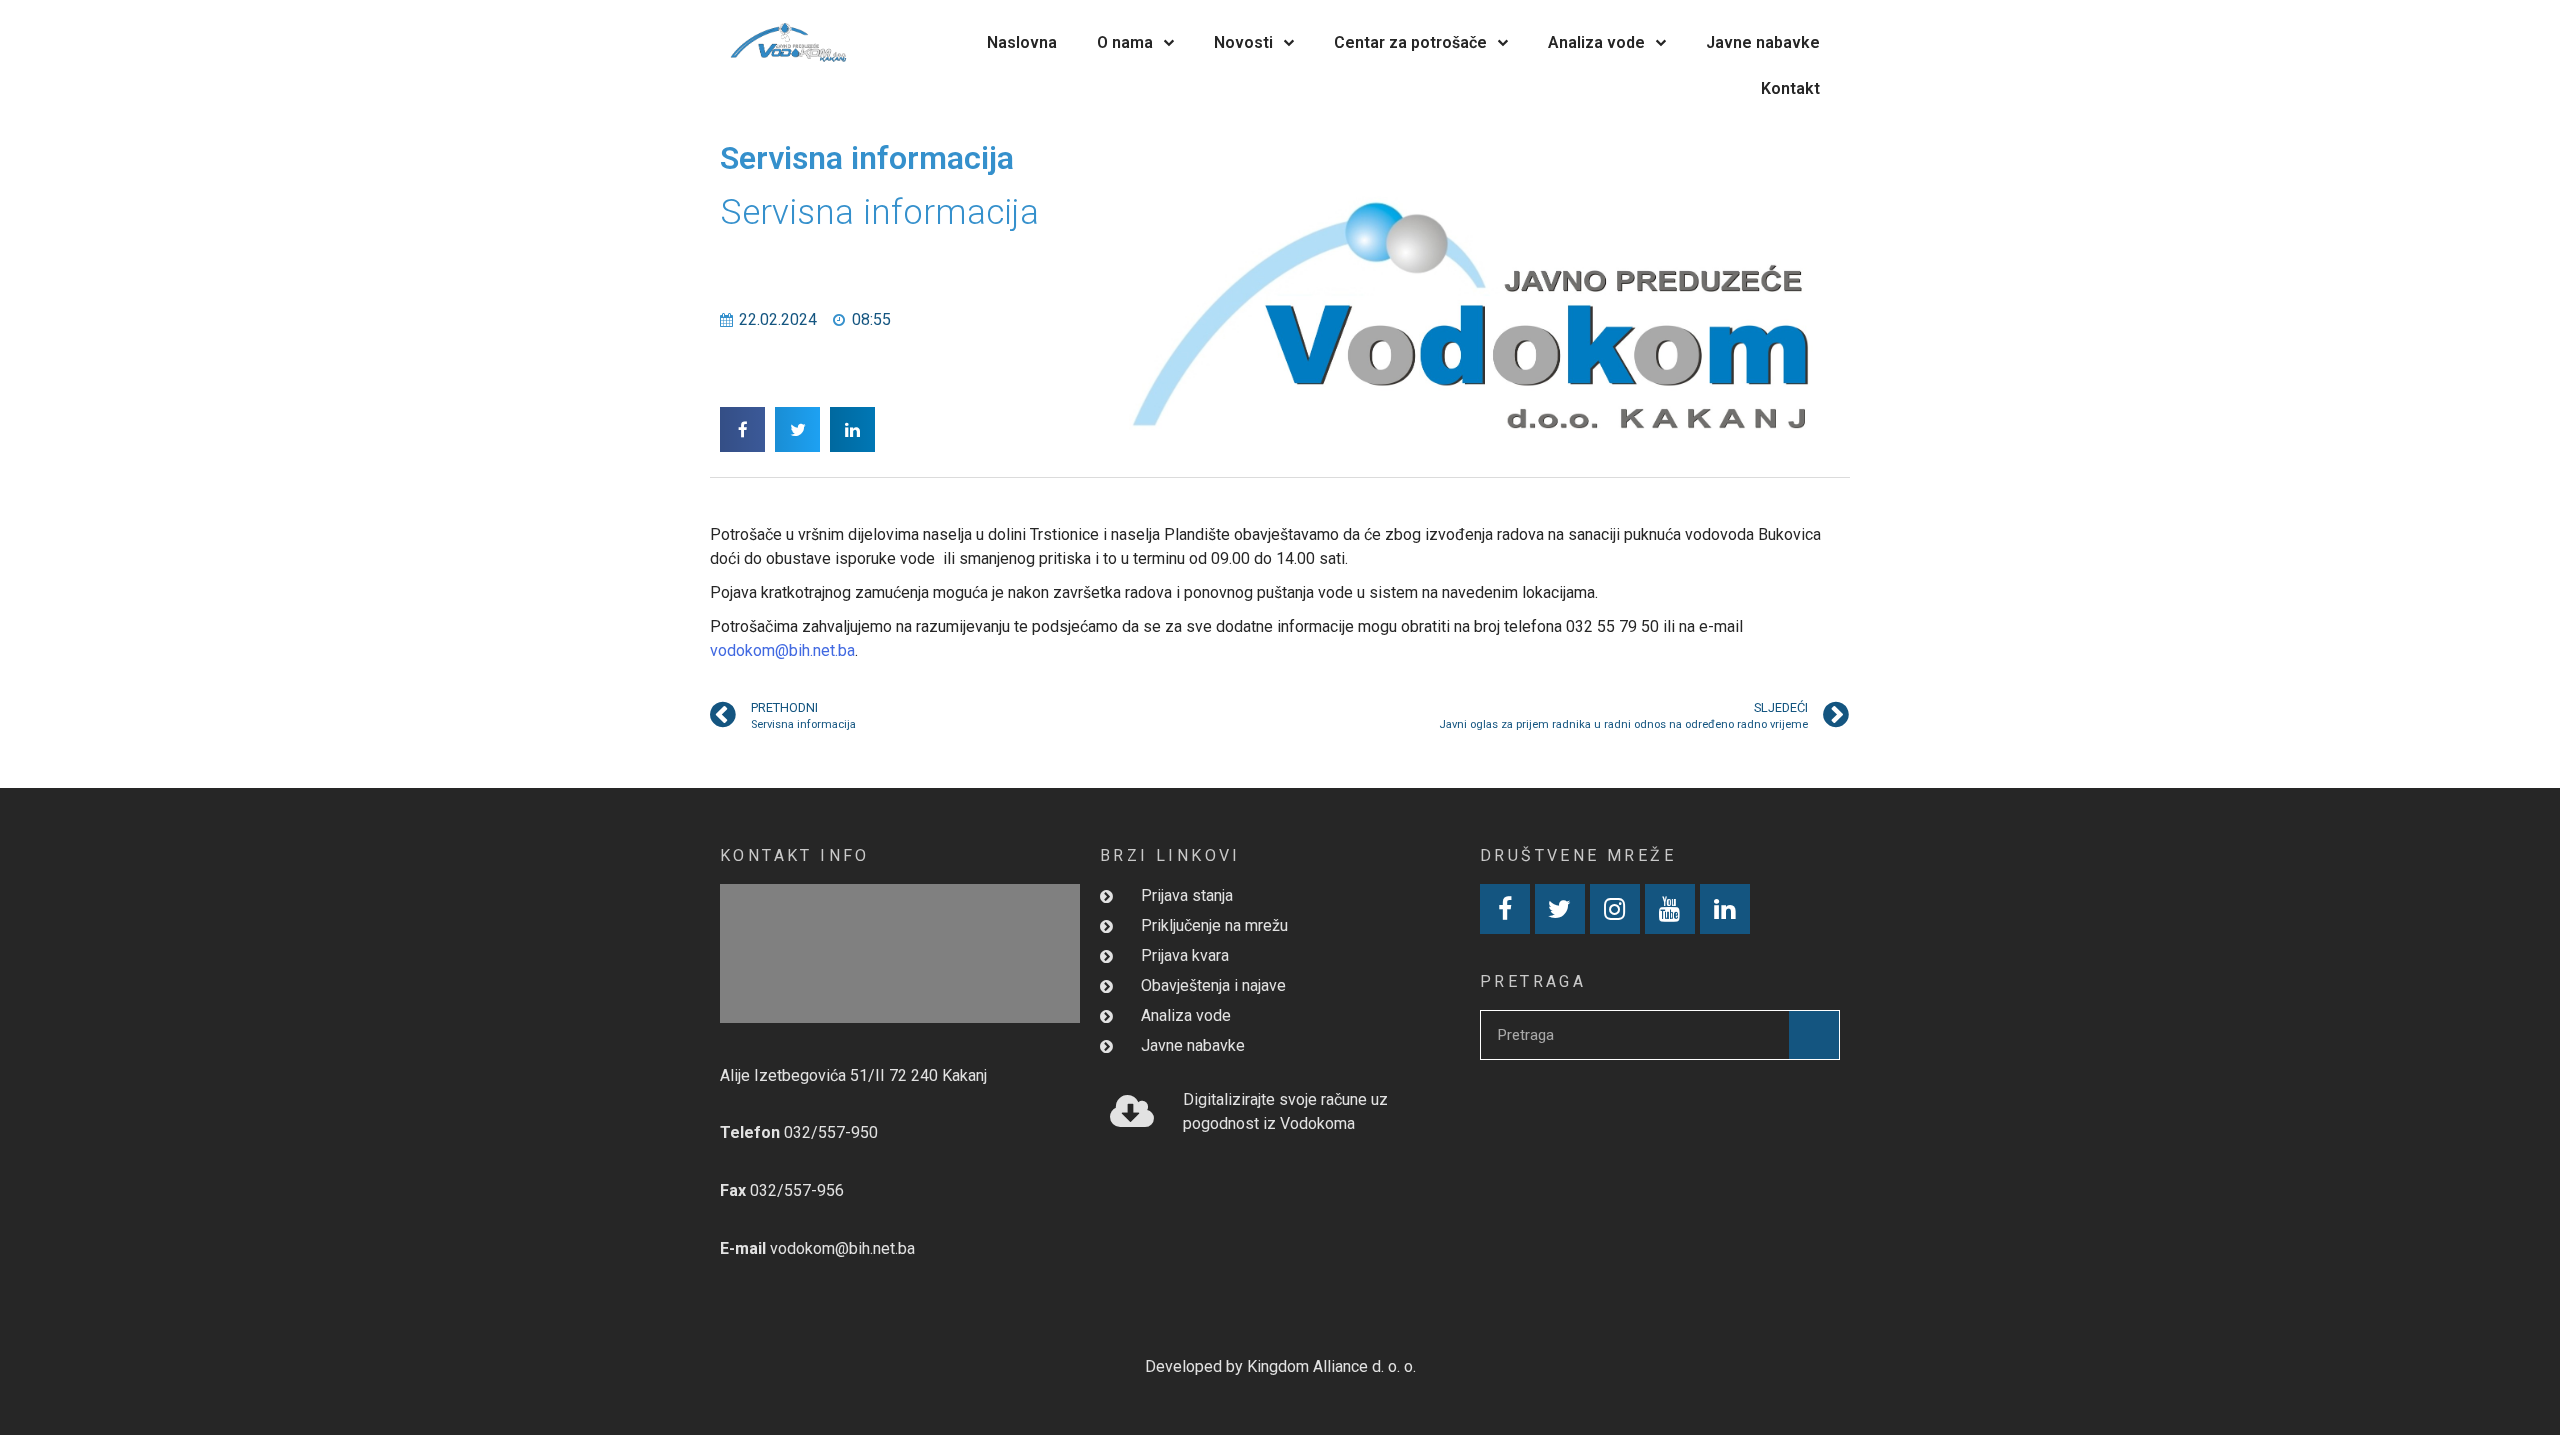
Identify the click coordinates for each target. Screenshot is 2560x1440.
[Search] (1814, 1035)
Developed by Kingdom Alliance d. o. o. (1280, 1366)
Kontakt (1790, 88)
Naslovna (1022, 42)
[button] (742, 429)
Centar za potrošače (1410, 42)
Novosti (1243, 42)
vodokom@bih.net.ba (782, 650)
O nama (1125, 42)
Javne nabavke (1763, 42)
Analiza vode (1596, 42)
